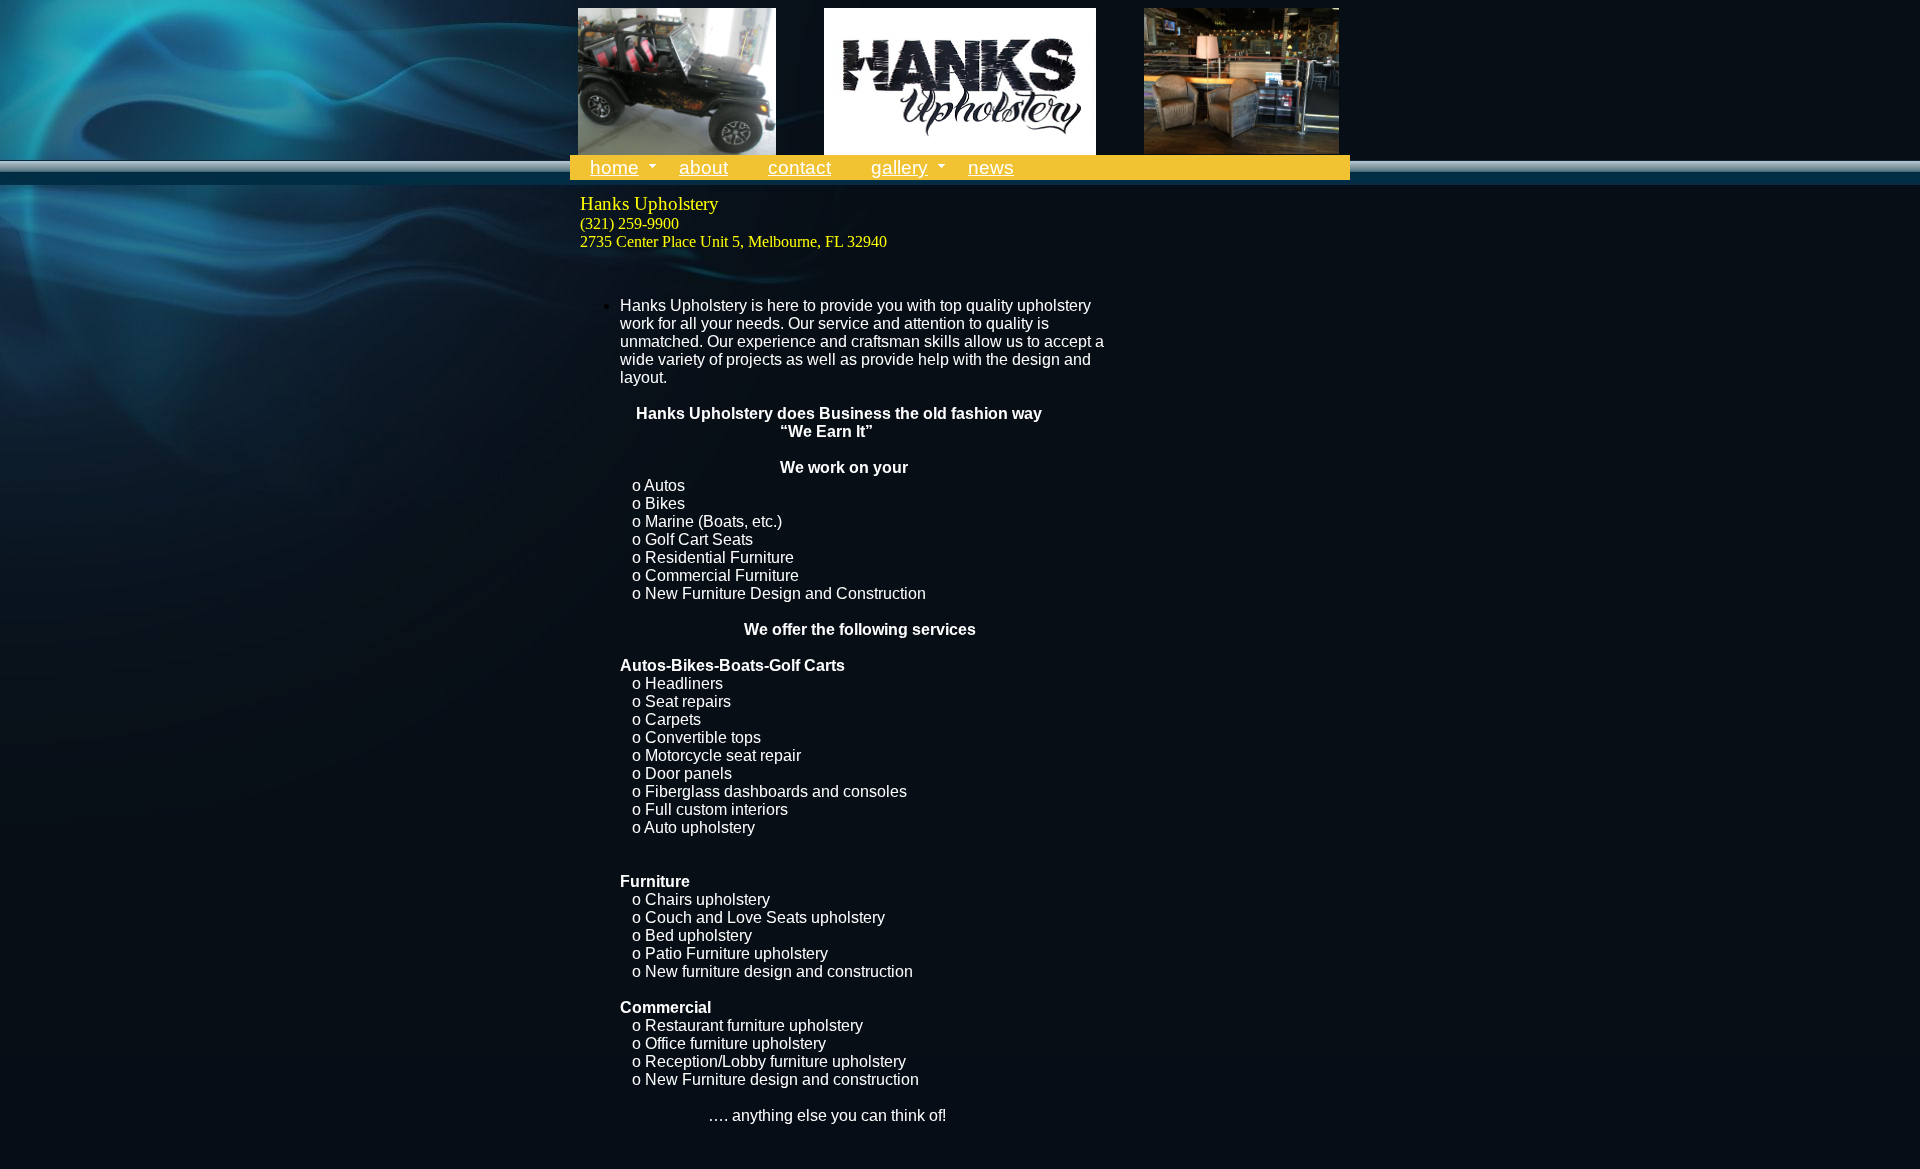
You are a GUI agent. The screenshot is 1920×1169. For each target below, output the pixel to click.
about (703, 167)
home (614, 167)
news (991, 167)
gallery (899, 167)
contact (799, 167)
